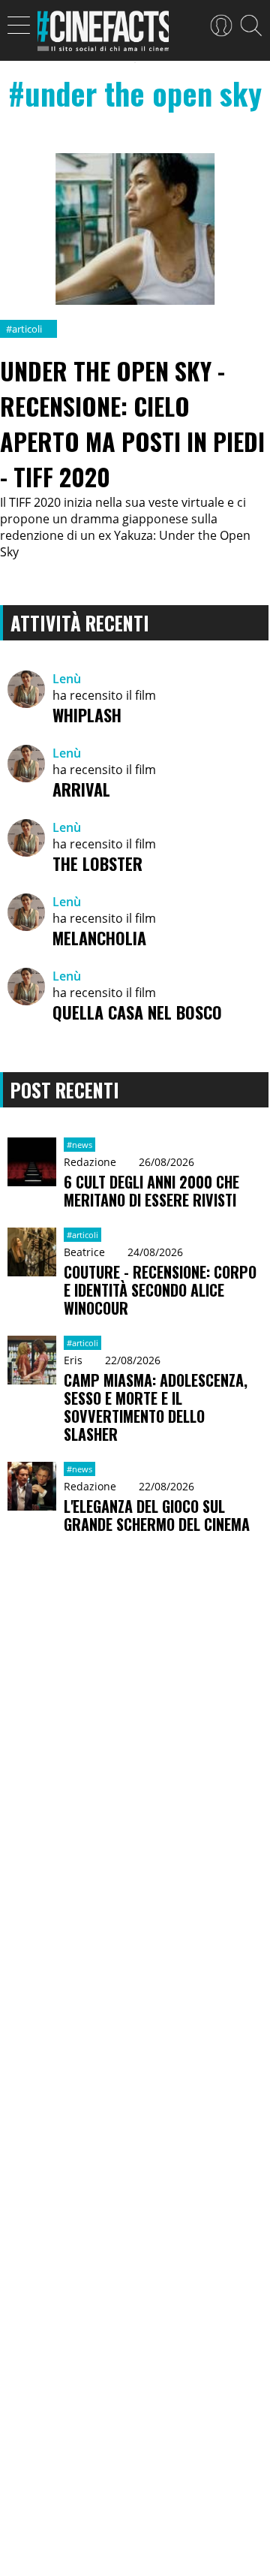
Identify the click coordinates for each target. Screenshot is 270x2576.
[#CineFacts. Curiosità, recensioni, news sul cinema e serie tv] (103, 35)
